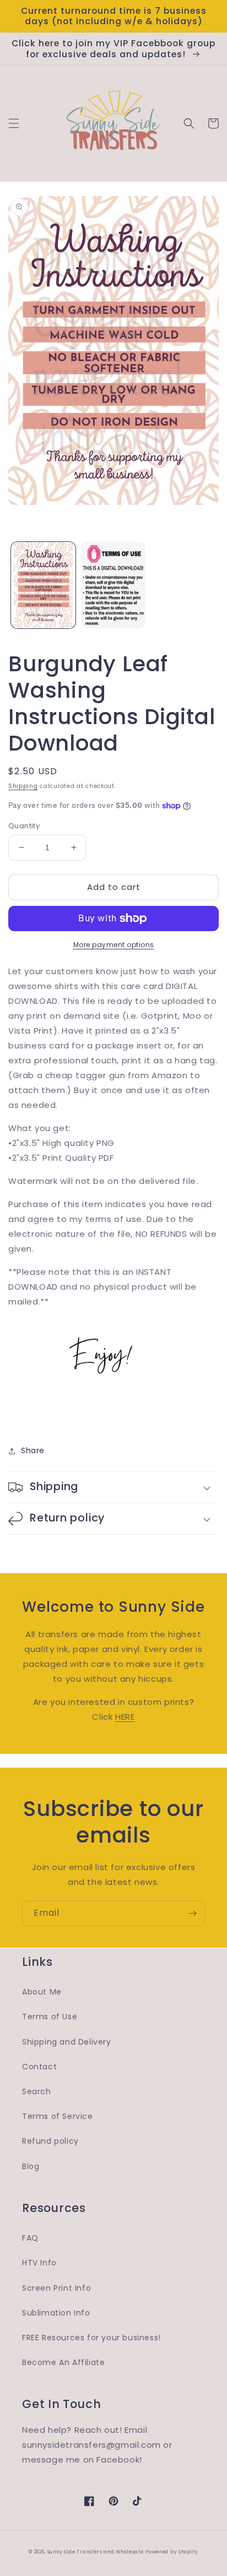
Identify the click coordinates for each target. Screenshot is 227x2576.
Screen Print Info (56, 2288)
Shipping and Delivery (67, 2042)
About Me (42, 1992)
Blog (31, 2166)
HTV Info (39, 2263)
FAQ (30, 2238)
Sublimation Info (56, 2313)
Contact (39, 2067)
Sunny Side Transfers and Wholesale (96, 2552)
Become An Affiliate (63, 2362)
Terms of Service (58, 2116)
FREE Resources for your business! (91, 2338)
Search (37, 2091)
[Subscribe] (192, 1913)
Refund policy (50, 2141)
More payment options (114, 945)
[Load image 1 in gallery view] (43, 585)
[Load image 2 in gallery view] (113, 585)
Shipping (23, 786)
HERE (125, 1717)
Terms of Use (50, 2017)
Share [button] (33, 1450)
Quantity (24, 826)
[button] (14, 123)
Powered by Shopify (172, 2552)
